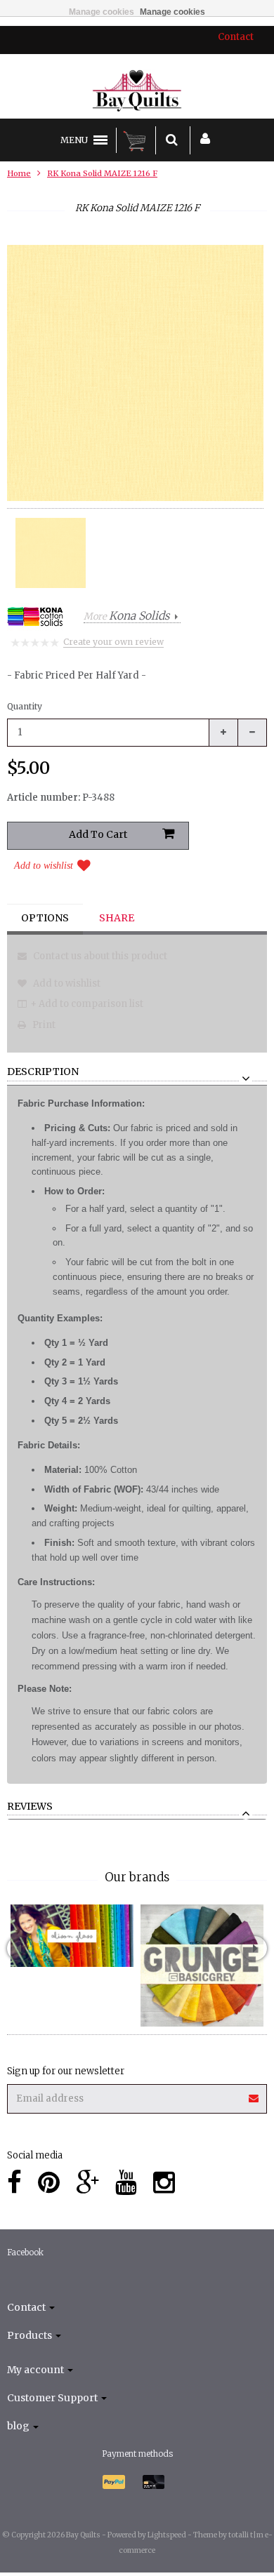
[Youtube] (126, 2183)
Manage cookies (102, 12)
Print (43, 1025)
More (126, 616)
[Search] (172, 140)
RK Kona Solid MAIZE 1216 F (102, 173)
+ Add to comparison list (87, 1004)
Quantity (25, 706)
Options (45, 918)
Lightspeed (167, 2535)
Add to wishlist (44, 866)
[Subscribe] (254, 2094)
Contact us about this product (99, 956)
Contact (236, 37)
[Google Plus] (87, 2183)
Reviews (30, 1807)
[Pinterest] (49, 2183)
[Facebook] (14, 2183)
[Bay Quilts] (137, 91)
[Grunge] (202, 1966)
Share (117, 918)
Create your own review (113, 642)
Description (43, 1072)
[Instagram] (164, 2183)
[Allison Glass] (72, 1936)
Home (19, 173)
